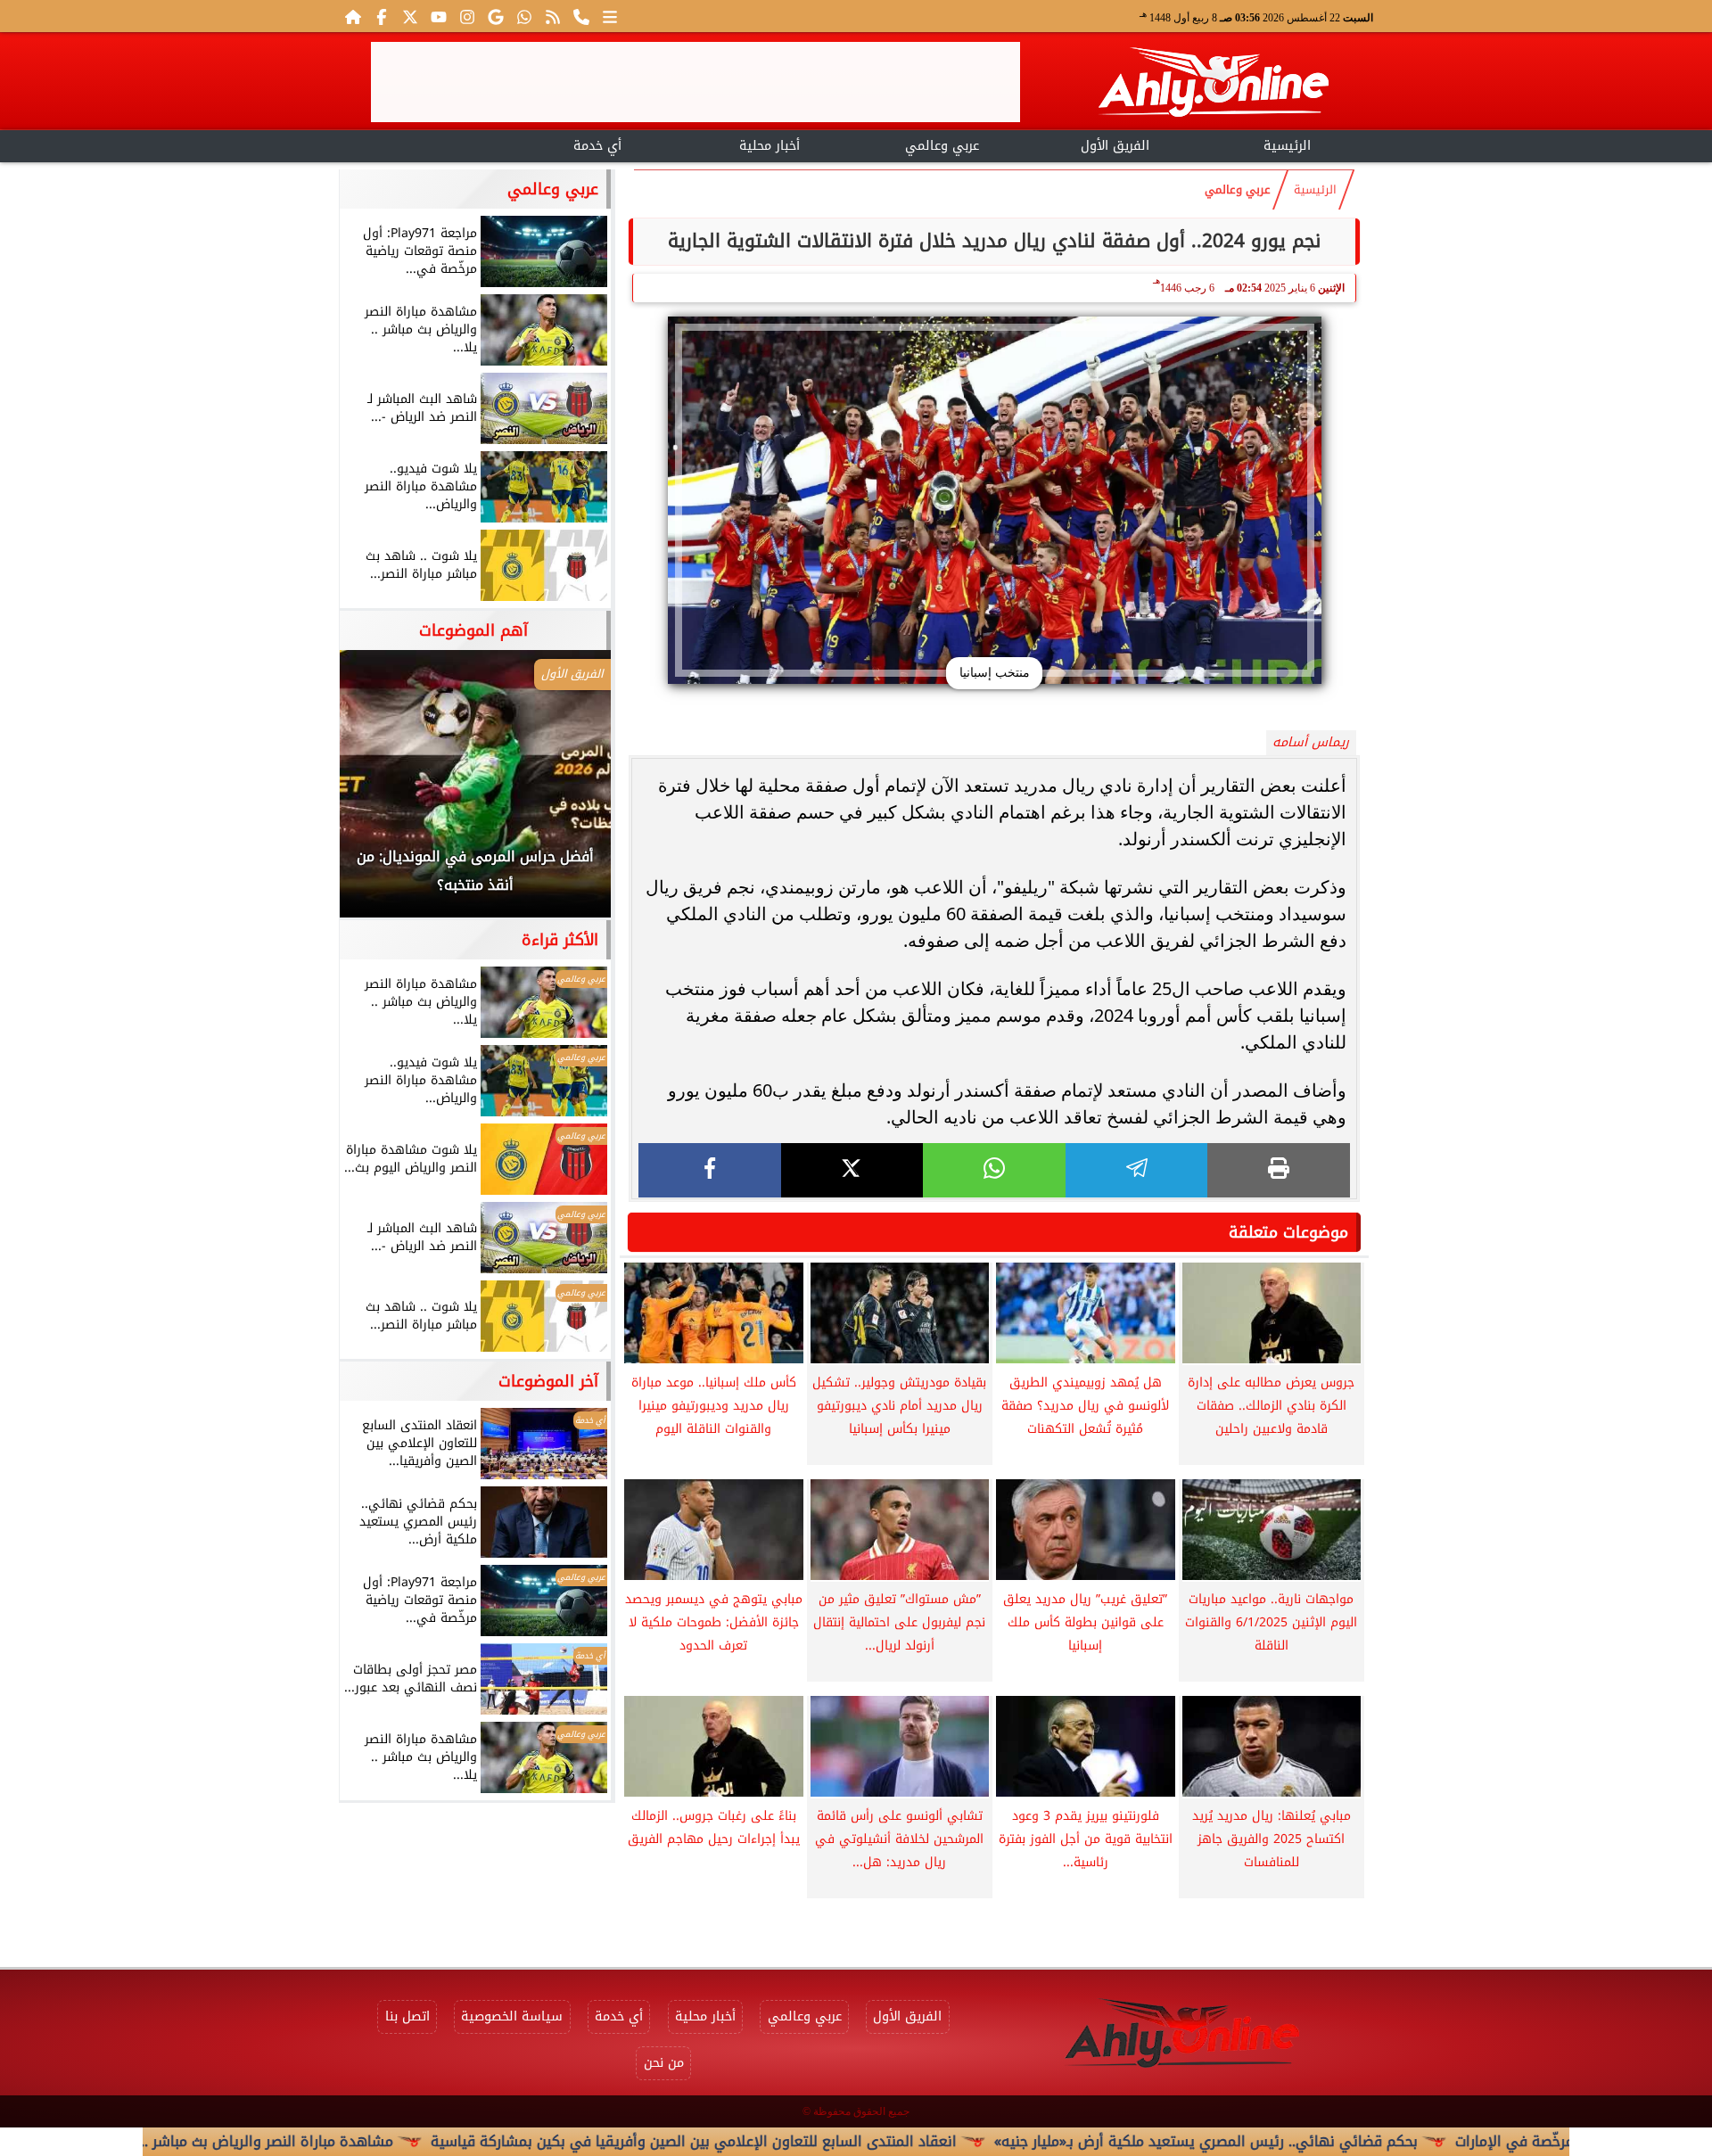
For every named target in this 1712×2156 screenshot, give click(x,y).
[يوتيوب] (439, 16)
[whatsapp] (994, 1170)
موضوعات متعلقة (1288, 1232)
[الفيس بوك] (382, 16)
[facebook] (710, 1170)
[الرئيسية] (353, 16)
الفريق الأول (1115, 146)
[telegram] (1137, 1170)
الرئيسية (1287, 146)
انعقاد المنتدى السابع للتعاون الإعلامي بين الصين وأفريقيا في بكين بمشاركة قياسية (794, 2141)
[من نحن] (581, 16)
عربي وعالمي (942, 146)
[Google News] (496, 16)
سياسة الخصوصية (512, 2016)
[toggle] (425, 144)
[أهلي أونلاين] (1213, 85)
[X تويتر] (410, 16)
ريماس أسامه (1311, 742)
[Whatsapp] (524, 16)
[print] (1279, 1170)
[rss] (553, 16)
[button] (377, 793)
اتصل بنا (407, 2016)
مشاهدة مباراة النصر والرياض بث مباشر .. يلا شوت (340, 2141)
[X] (852, 1170)
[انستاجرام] (467, 16)
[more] (610, 16)
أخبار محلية (770, 146)
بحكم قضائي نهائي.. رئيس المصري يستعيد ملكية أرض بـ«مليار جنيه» (1307, 2141)
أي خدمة (597, 146)
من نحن (664, 2063)
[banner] (695, 82)
